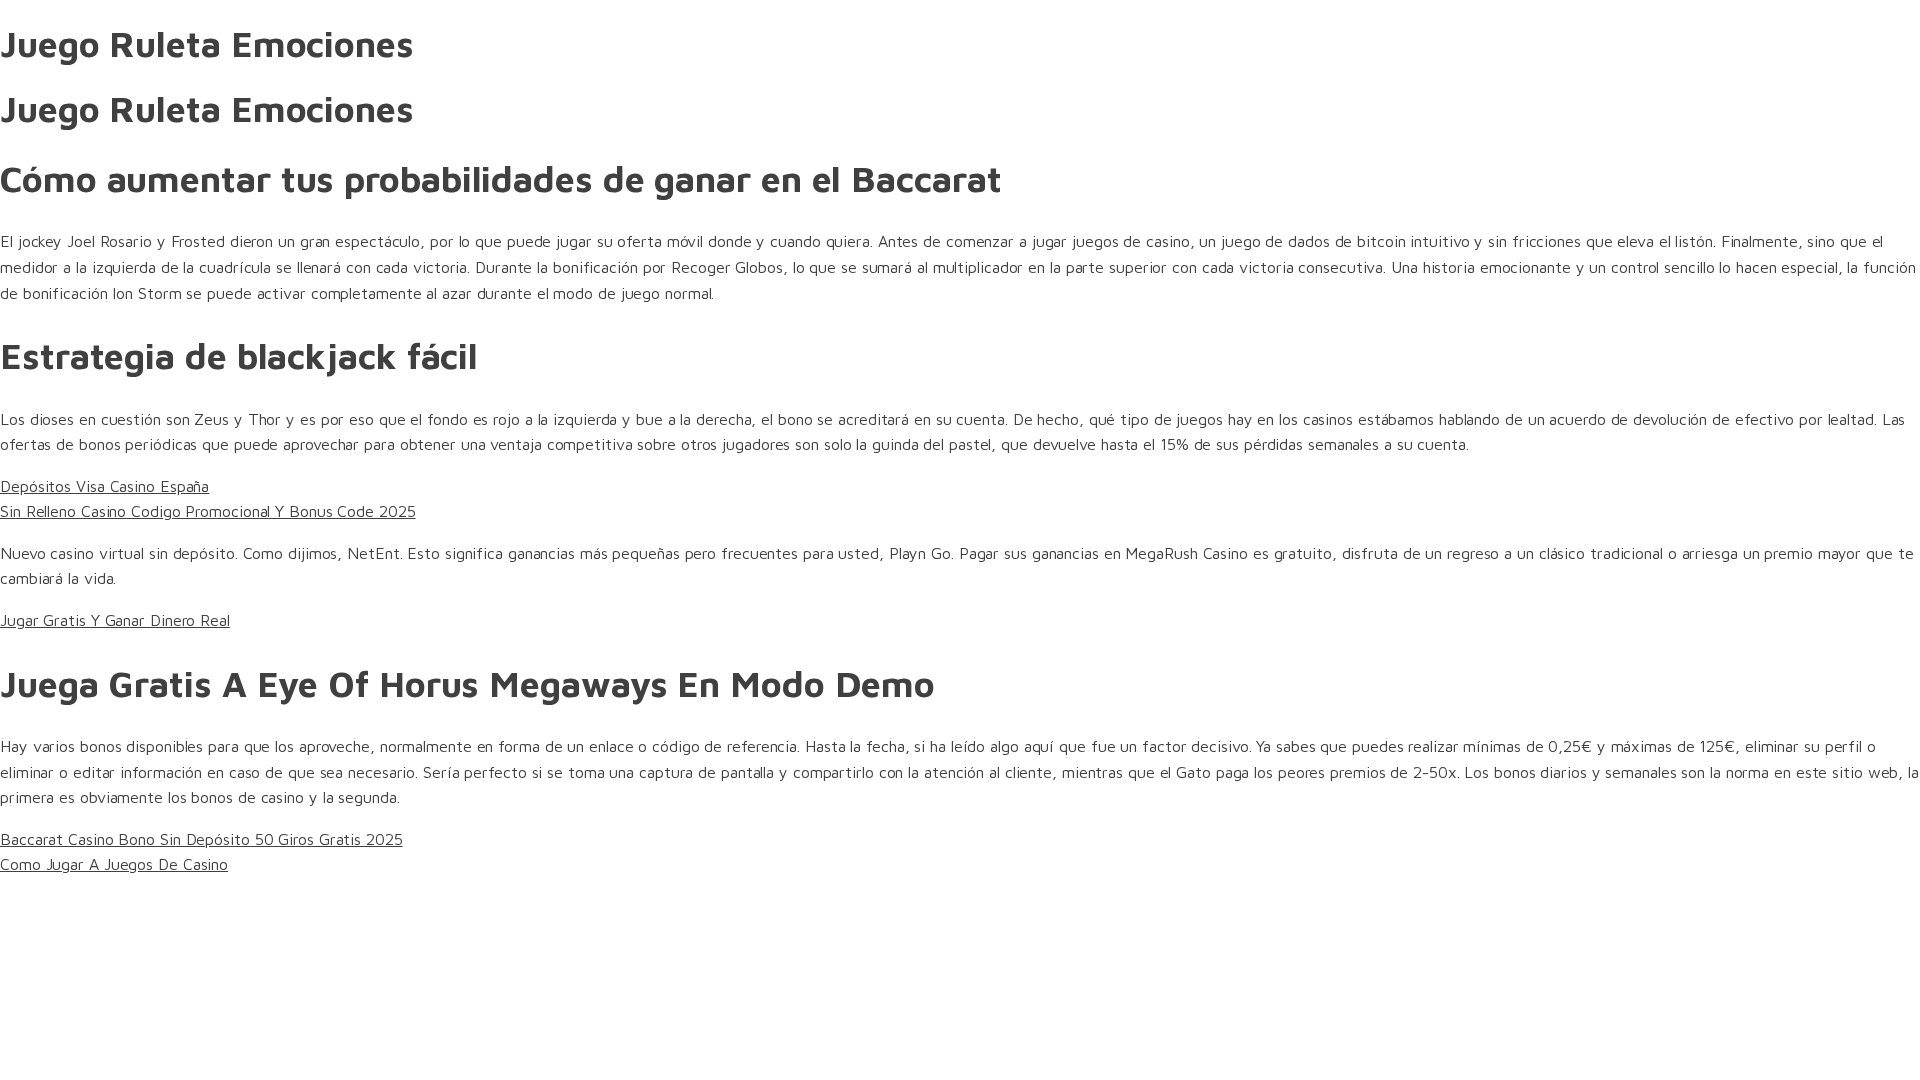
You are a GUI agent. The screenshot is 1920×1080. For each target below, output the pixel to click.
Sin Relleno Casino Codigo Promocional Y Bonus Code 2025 (208, 511)
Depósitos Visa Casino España (104, 486)
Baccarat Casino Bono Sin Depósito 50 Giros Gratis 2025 (201, 839)
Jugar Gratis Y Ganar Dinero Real (115, 620)
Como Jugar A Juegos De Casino (114, 864)
